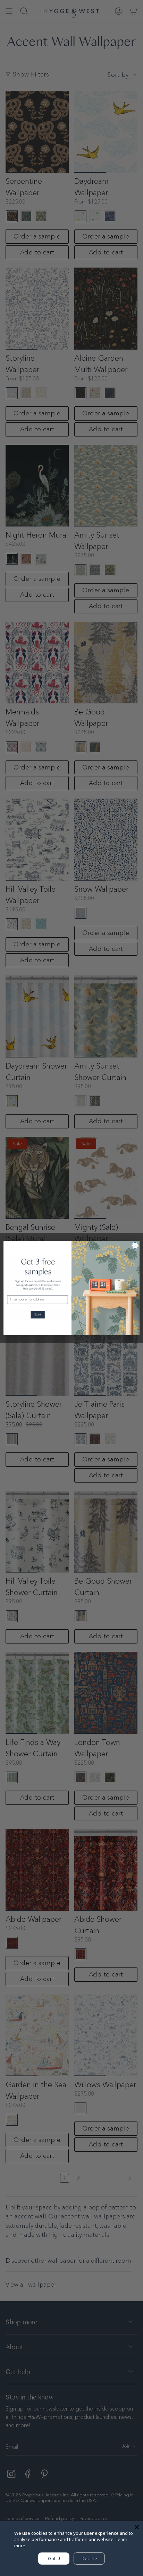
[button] (38, 1315)
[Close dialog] (135, 1245)
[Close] (137, 2527)
